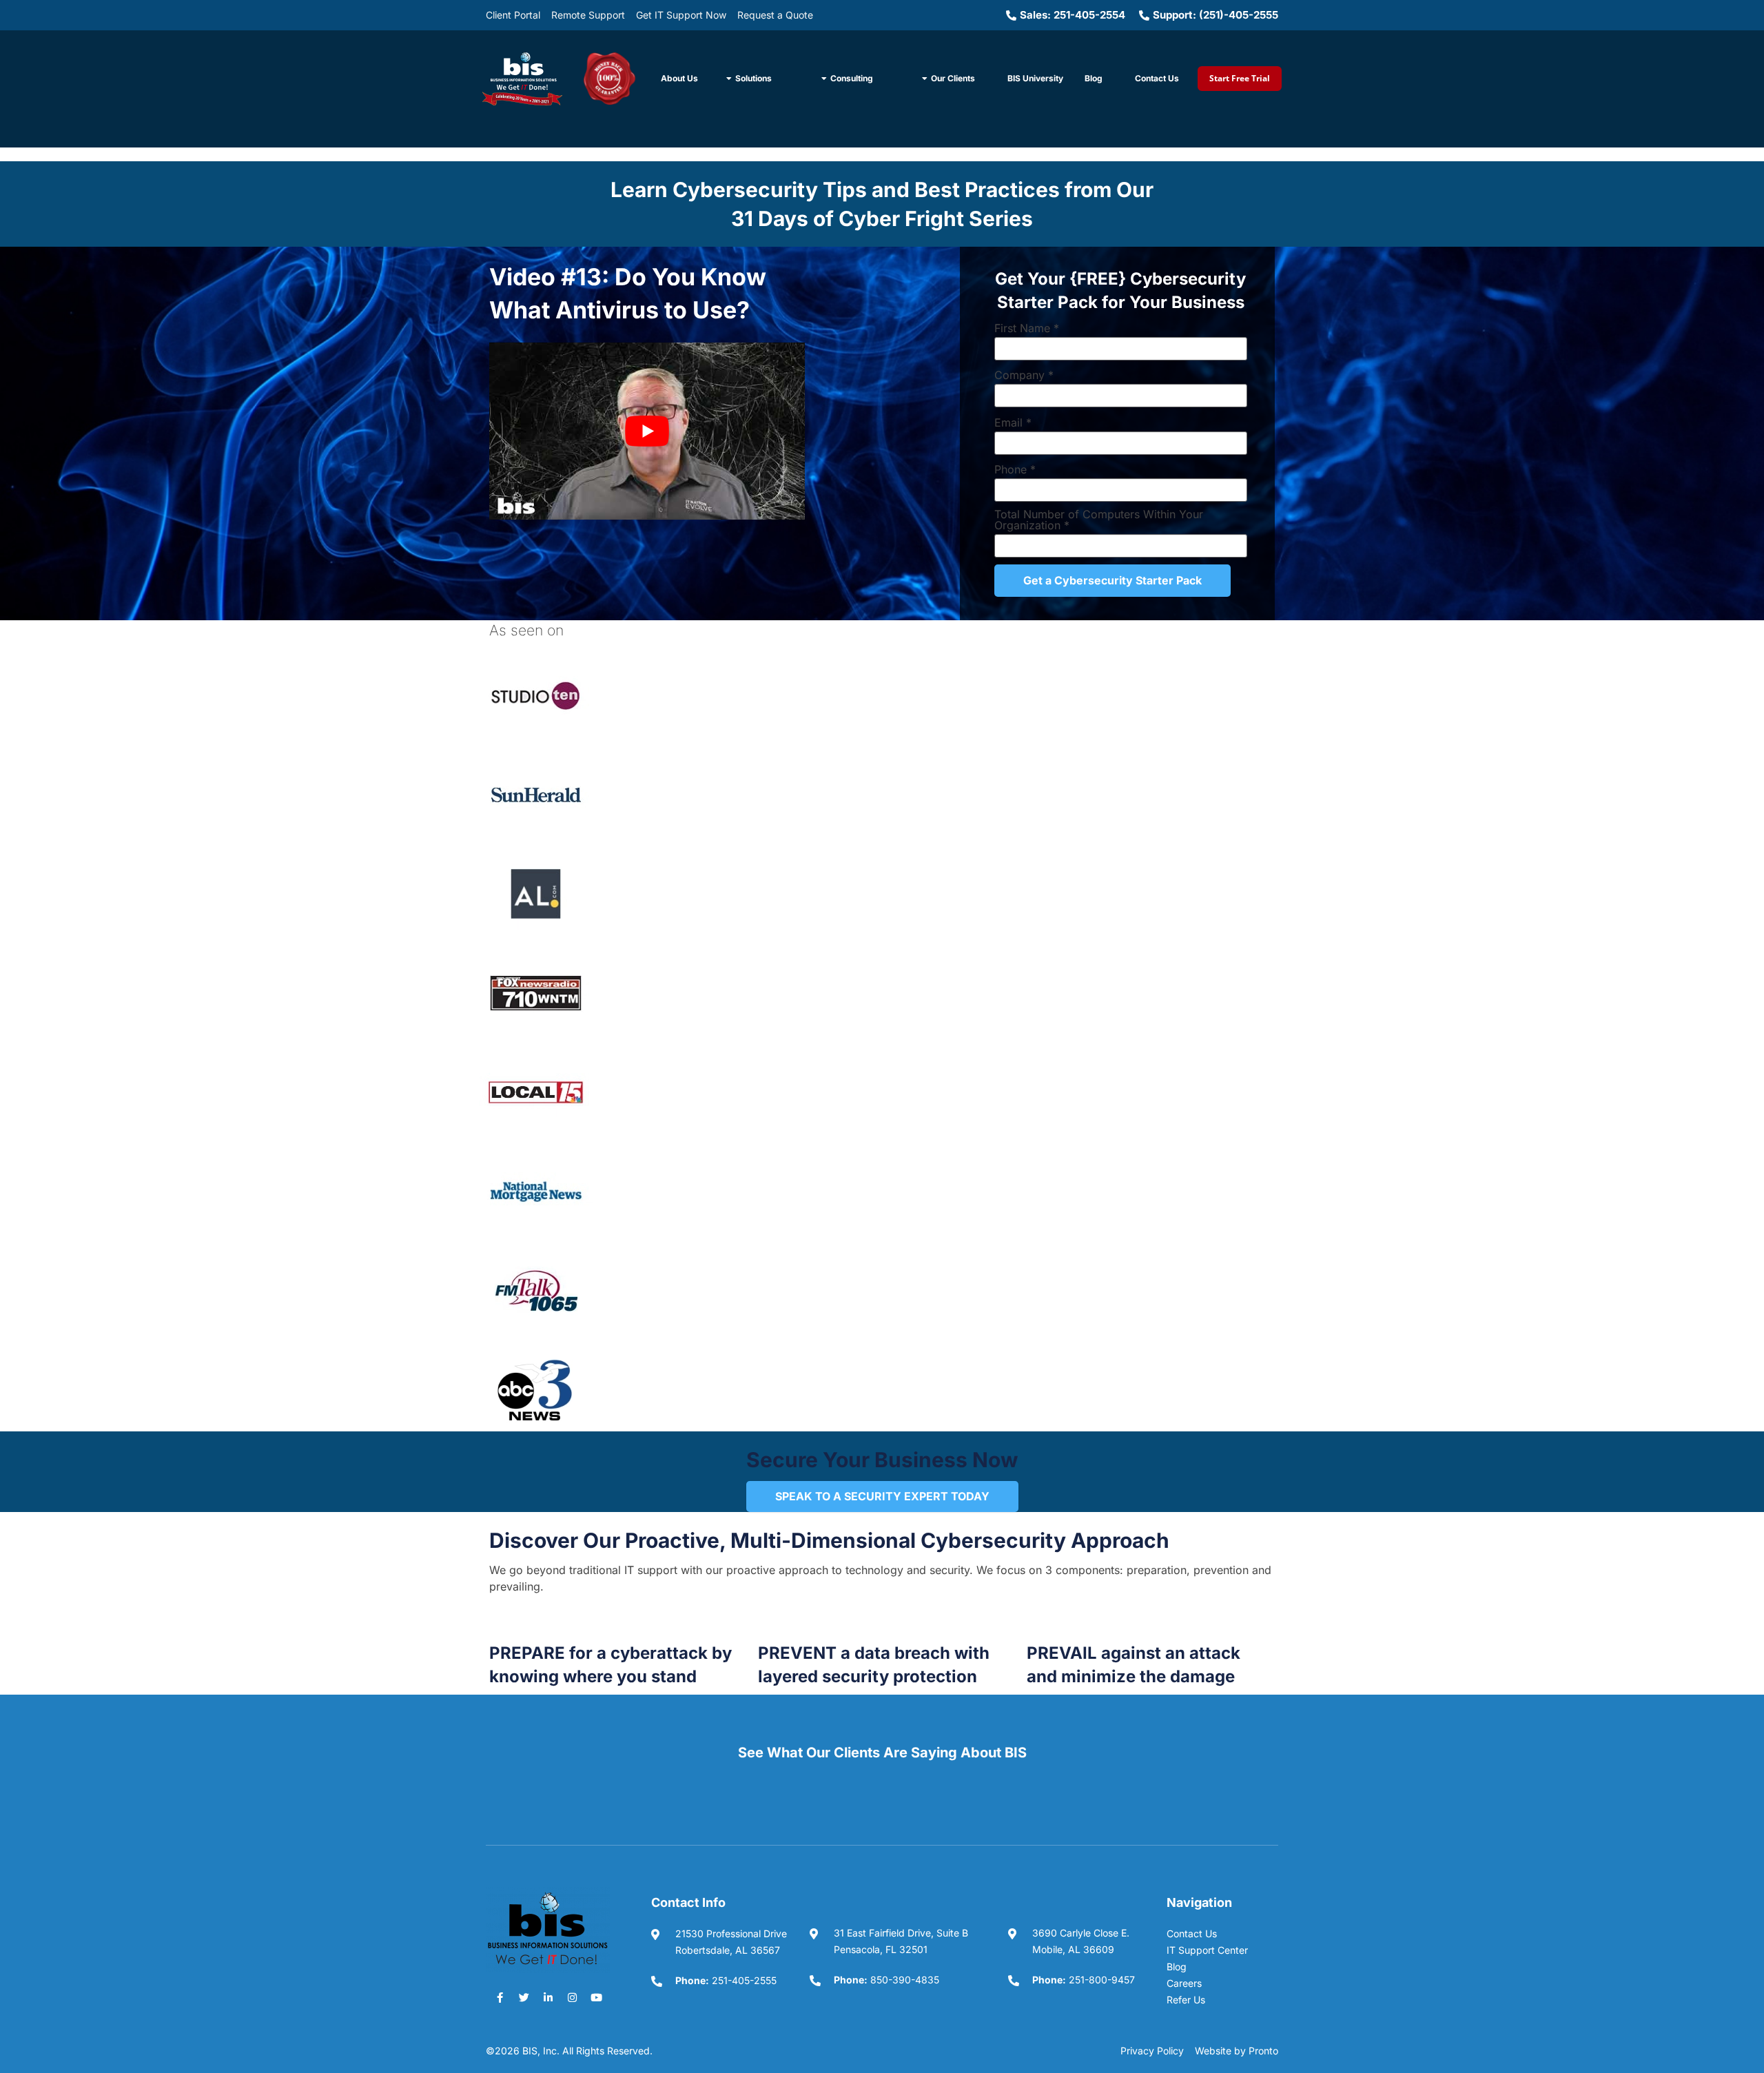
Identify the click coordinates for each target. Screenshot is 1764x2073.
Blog (1094, 78)
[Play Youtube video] (647, 431)
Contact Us (1157, 78)
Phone (1015, 469)
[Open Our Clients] (925, 79)
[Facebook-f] (500, 1997)
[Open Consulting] (824, 79)
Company (1024, 375)
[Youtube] (596, 1997)
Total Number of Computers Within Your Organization (1099, 520)
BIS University (1035, 78)
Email (1013, 422)
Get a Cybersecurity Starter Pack (1112, 580)
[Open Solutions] (729, 79)
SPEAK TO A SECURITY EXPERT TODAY (882, 1496)
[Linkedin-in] (548, 1997)
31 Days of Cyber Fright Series (882, 218)
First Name (1027, 328)
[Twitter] (524, 1997)
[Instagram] (572, 1997)
